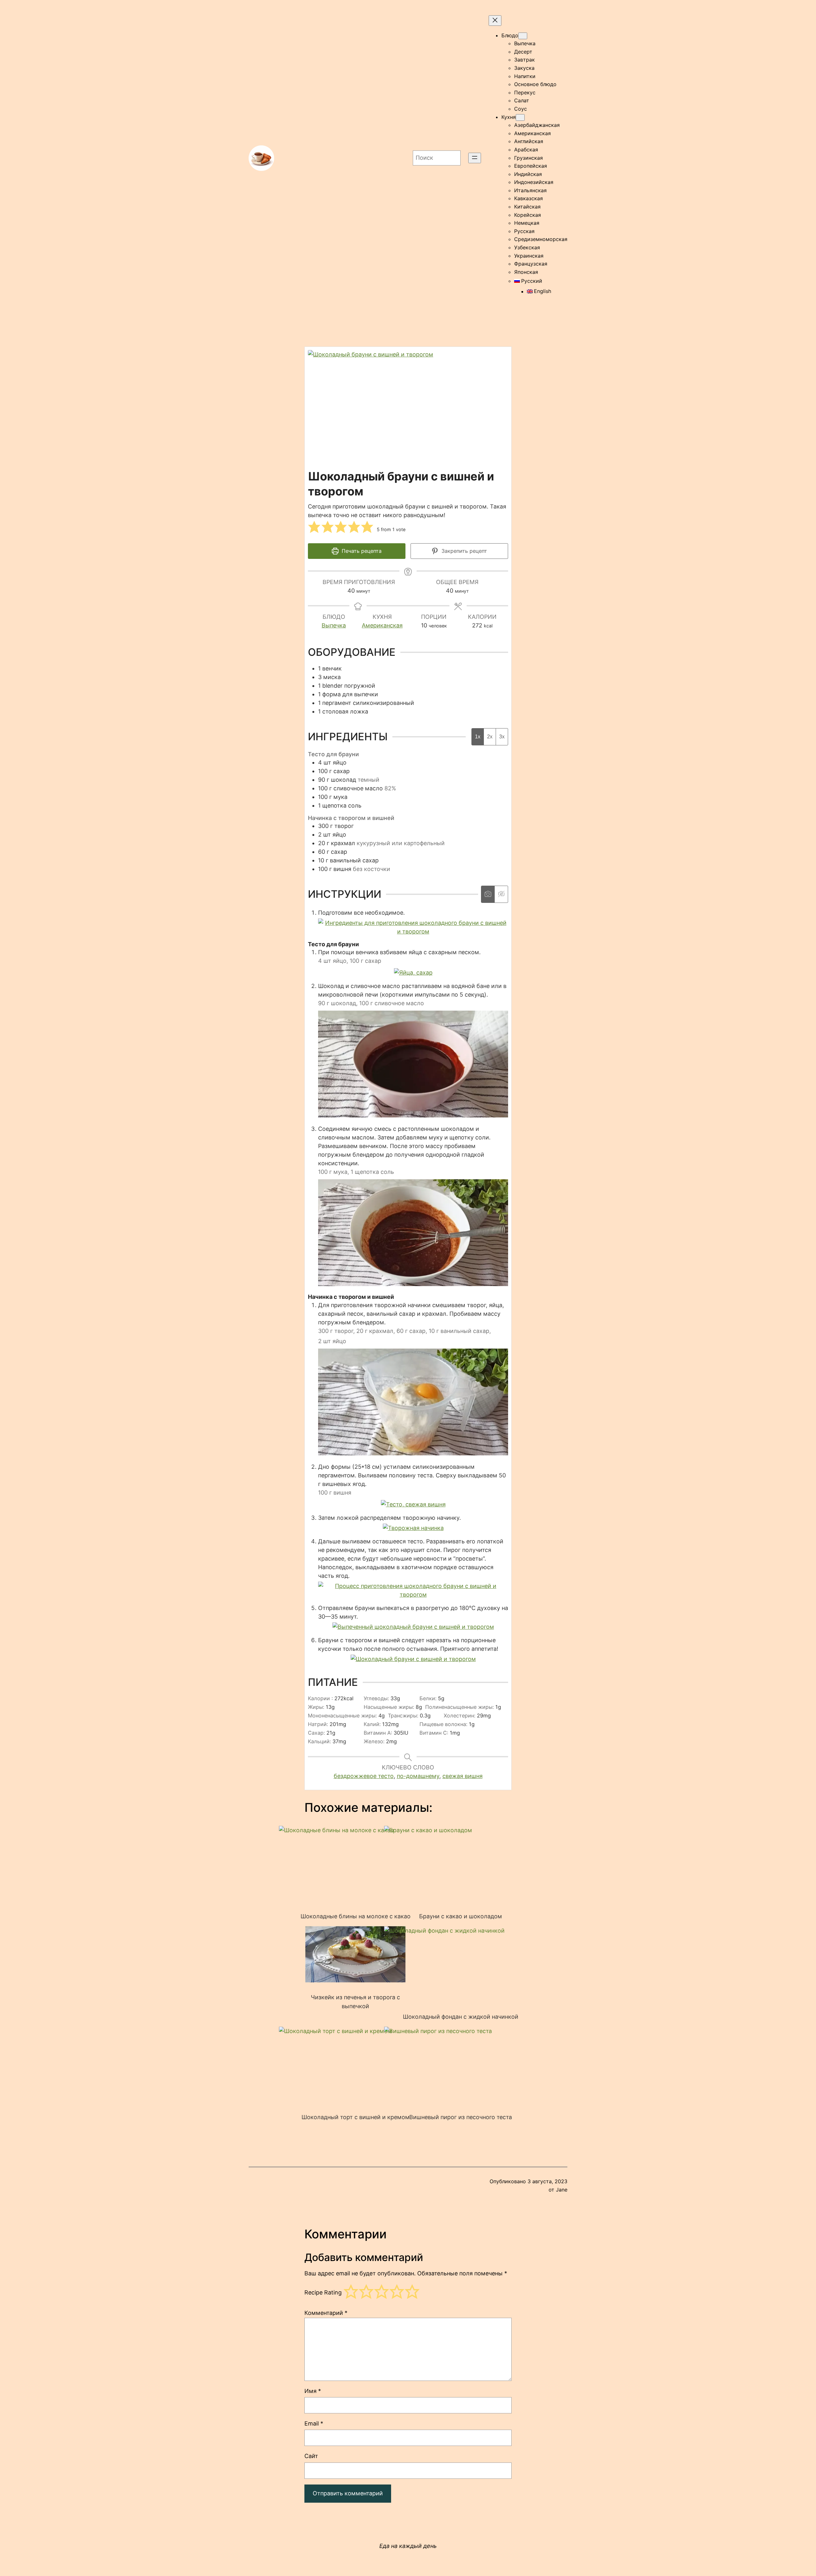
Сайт (311, 2456)
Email (314, 2423)
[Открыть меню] (475, 158)
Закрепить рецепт (463, 551)
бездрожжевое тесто (364, 1776)
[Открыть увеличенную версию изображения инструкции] (413, 931)
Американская (382, 625)
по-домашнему (418, 1776)
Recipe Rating (323, 2293)
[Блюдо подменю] (523, 36)
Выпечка (334, 625)
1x (478, 737)
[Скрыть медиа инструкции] (501, 894)
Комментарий (326, 2313)
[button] (314, 527)
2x (490, 737)
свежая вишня (463, 1776)
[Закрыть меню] (495, 21)
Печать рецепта (361, 551)
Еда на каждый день (408, 2546)
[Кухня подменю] (520, 117)
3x (502, 737)
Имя (313, 2391)
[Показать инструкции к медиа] (488, 894)
